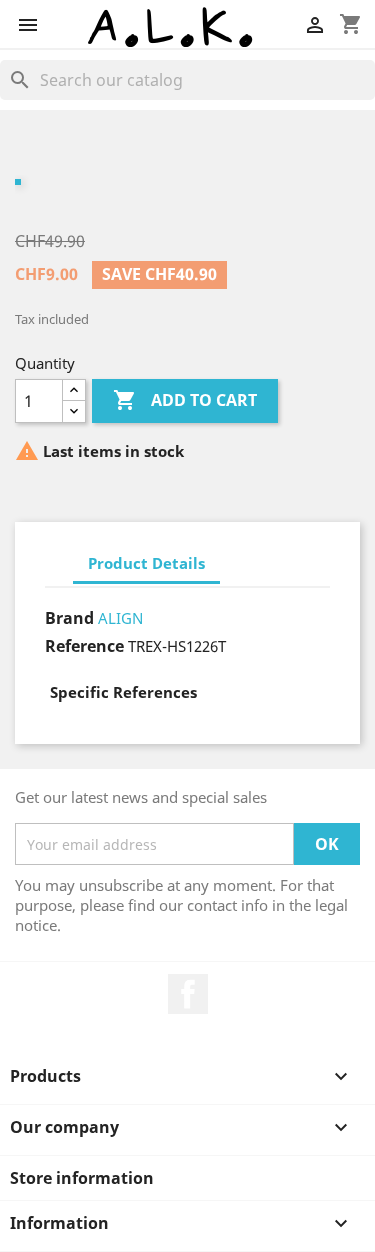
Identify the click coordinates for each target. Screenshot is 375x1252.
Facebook (188, 994)
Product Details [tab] (146, 563)
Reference (84, 646)
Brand (69, 618)
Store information (82, 1178)
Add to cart (185, 400)
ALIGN (120, 618)
